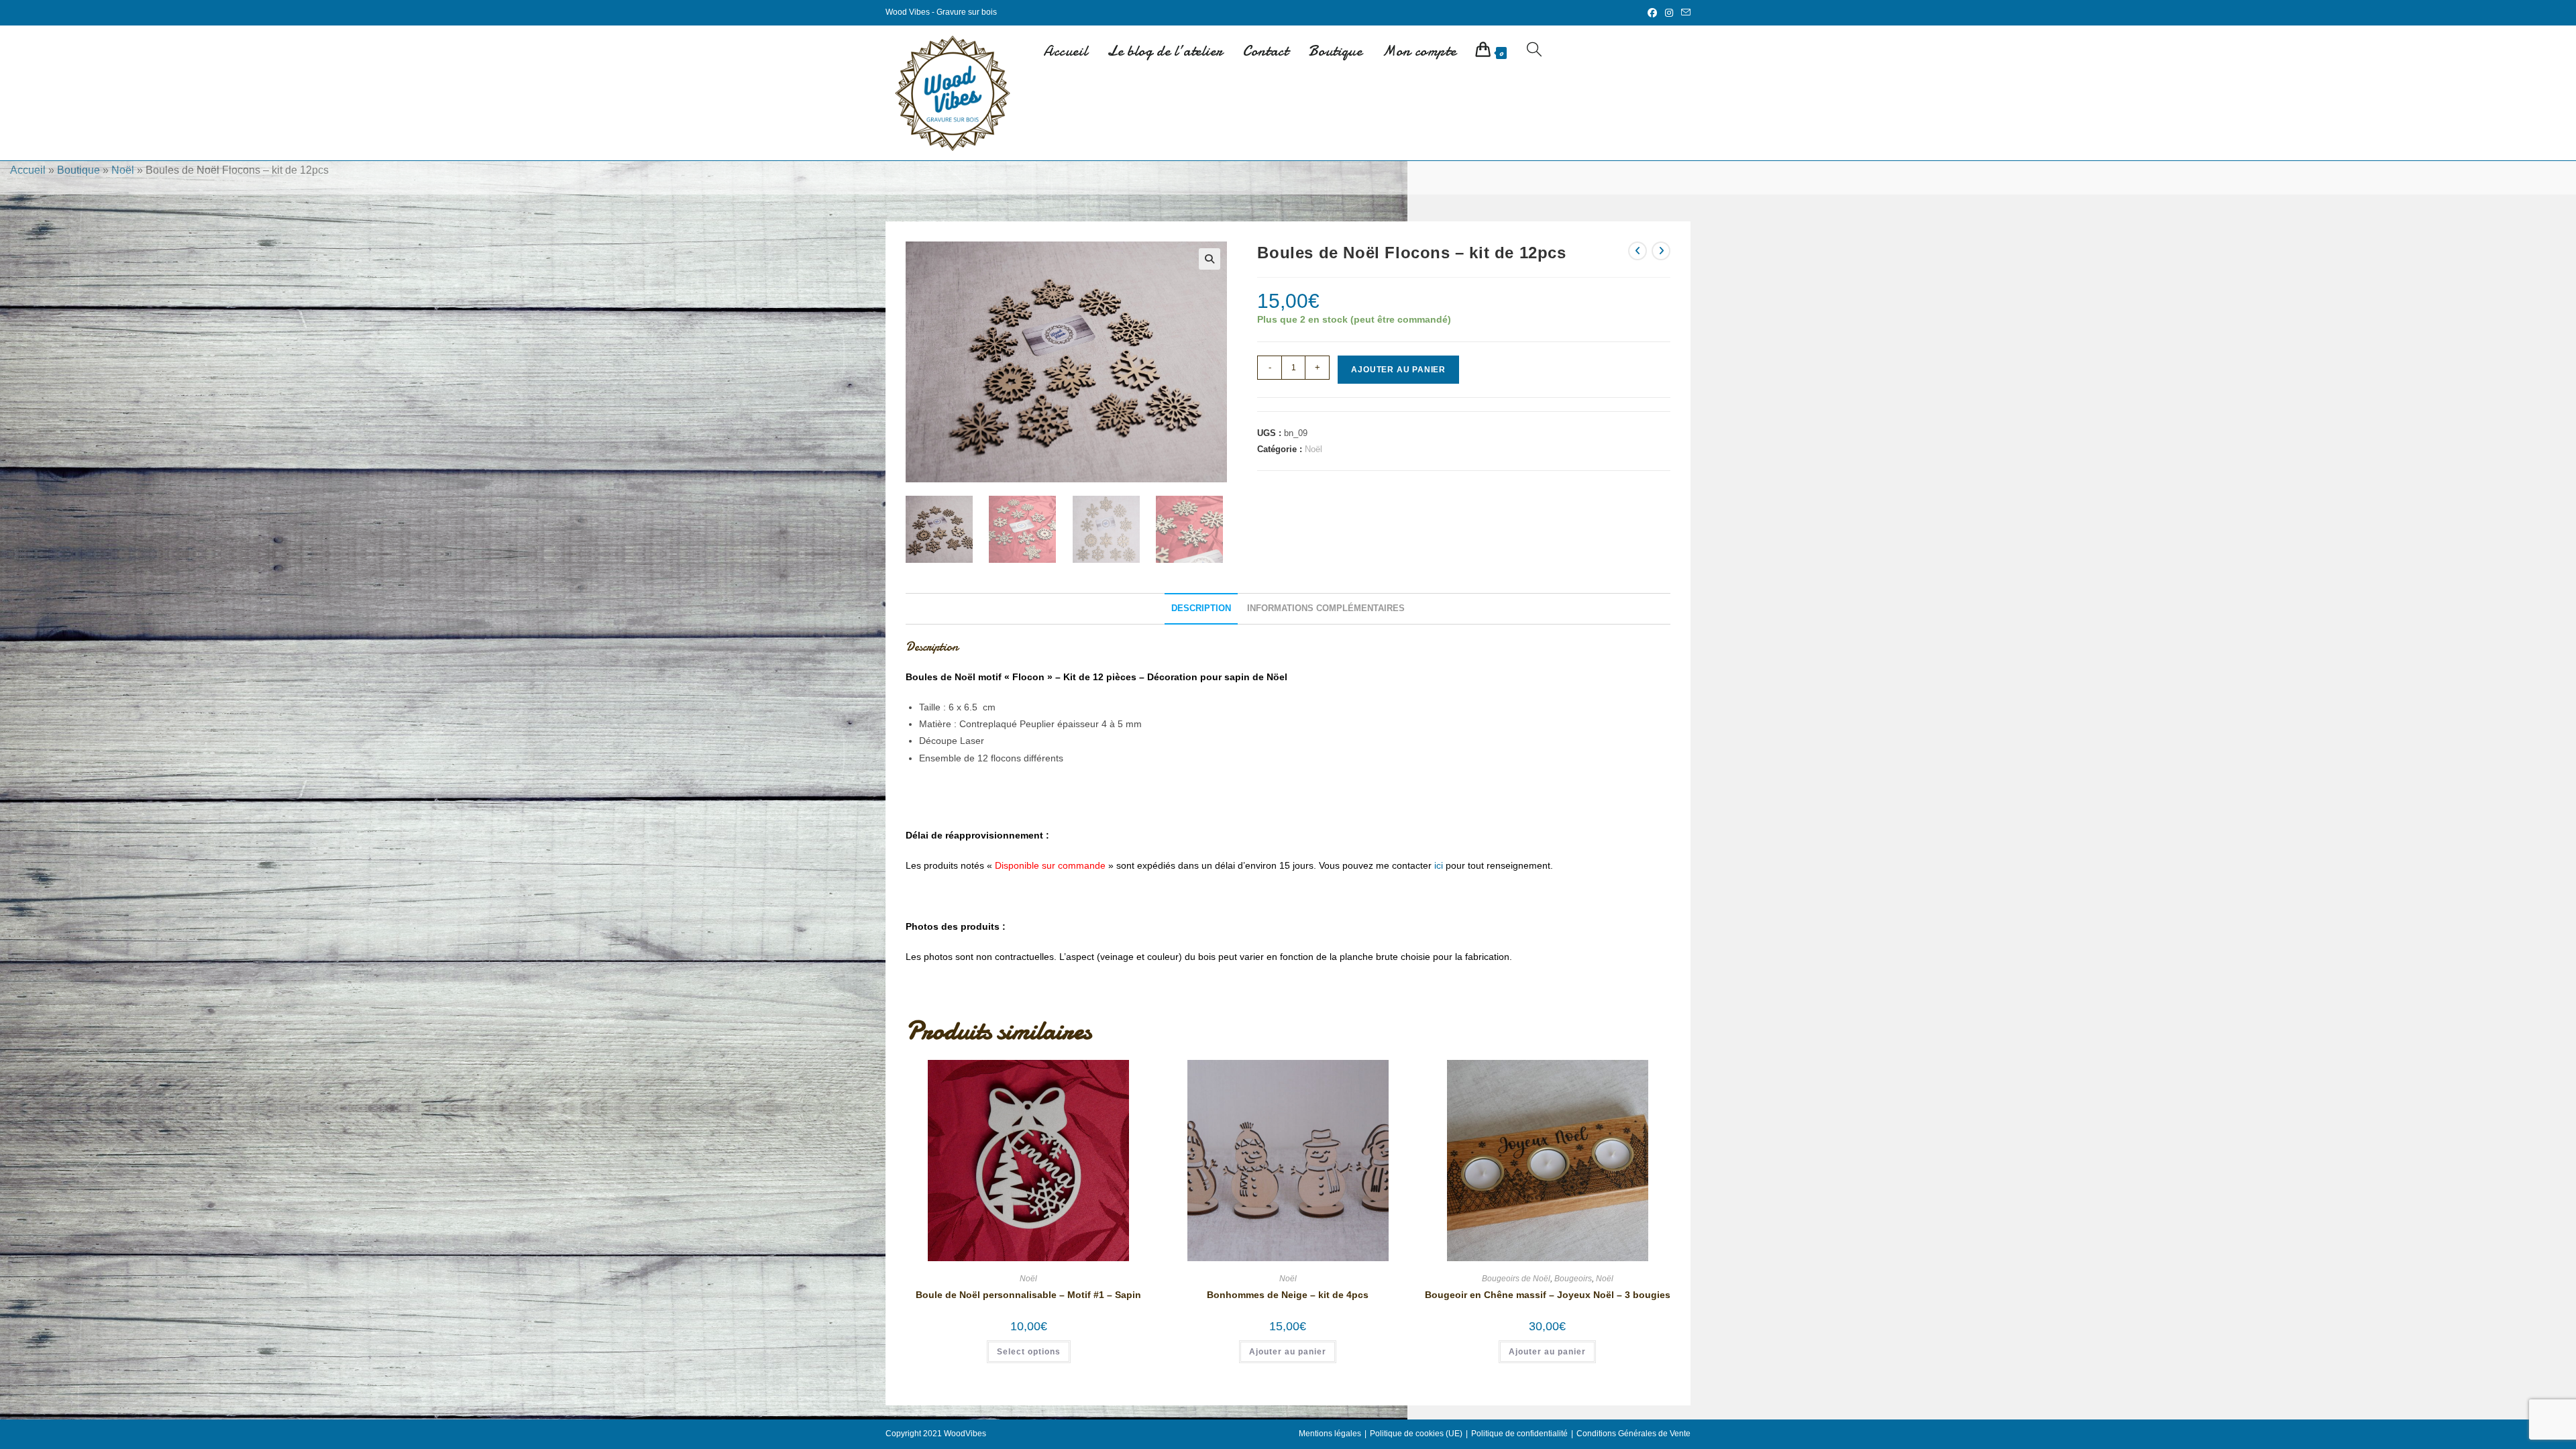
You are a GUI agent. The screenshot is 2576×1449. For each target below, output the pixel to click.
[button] (1210, 259)
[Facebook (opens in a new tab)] (1652, 13)
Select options (1029, 1352)
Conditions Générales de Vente (1633, 1434)
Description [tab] (1201, 608)
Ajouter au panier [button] (1288, 1352)
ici (1439, 865)
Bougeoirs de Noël (1516, 1279)
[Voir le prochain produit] (1661, 251)
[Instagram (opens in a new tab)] (1669, 13)
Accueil (28, 170)
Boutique (78, 170)
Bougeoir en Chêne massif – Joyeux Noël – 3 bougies (1548, 1295)
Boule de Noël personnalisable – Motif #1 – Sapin (1028, 1295)
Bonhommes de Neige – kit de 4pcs (1288, 1295)
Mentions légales (1330, 1434)
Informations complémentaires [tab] (1326, 608)
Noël (123, 170)
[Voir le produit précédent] (1638, 251)
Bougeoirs (1573, 1279)
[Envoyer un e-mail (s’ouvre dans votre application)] (1684, 13)
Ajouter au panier (1398, 370)
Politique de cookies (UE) (1416, 1434)
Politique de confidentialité (1519, 1434)
